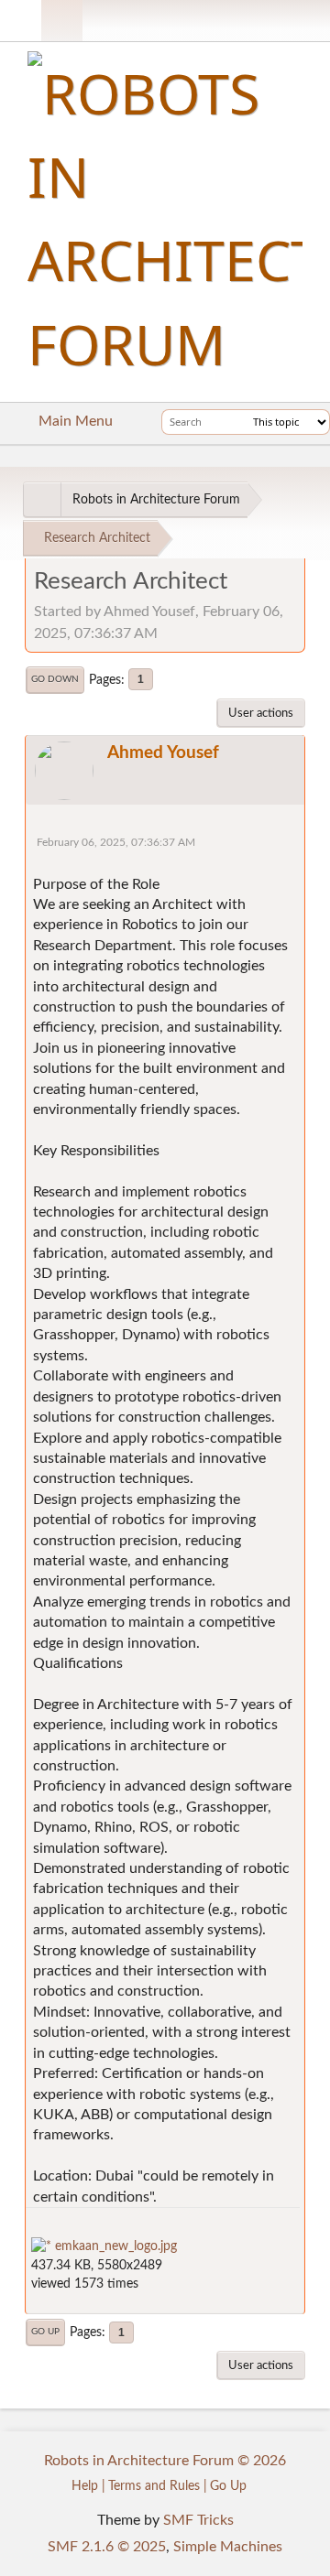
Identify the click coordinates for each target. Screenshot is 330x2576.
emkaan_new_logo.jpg (114, 2246)
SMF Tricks (198, 2520)
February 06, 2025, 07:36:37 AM (116, 843)
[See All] (42, 500)
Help (85, 2486)
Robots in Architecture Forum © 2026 (165, 2461)
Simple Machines (228, 2547)
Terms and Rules (154, 2486)
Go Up (45, 2332)
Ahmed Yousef (163, 753)
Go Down (55, 679)
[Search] (236, 422)
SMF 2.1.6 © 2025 (107, 2547)
